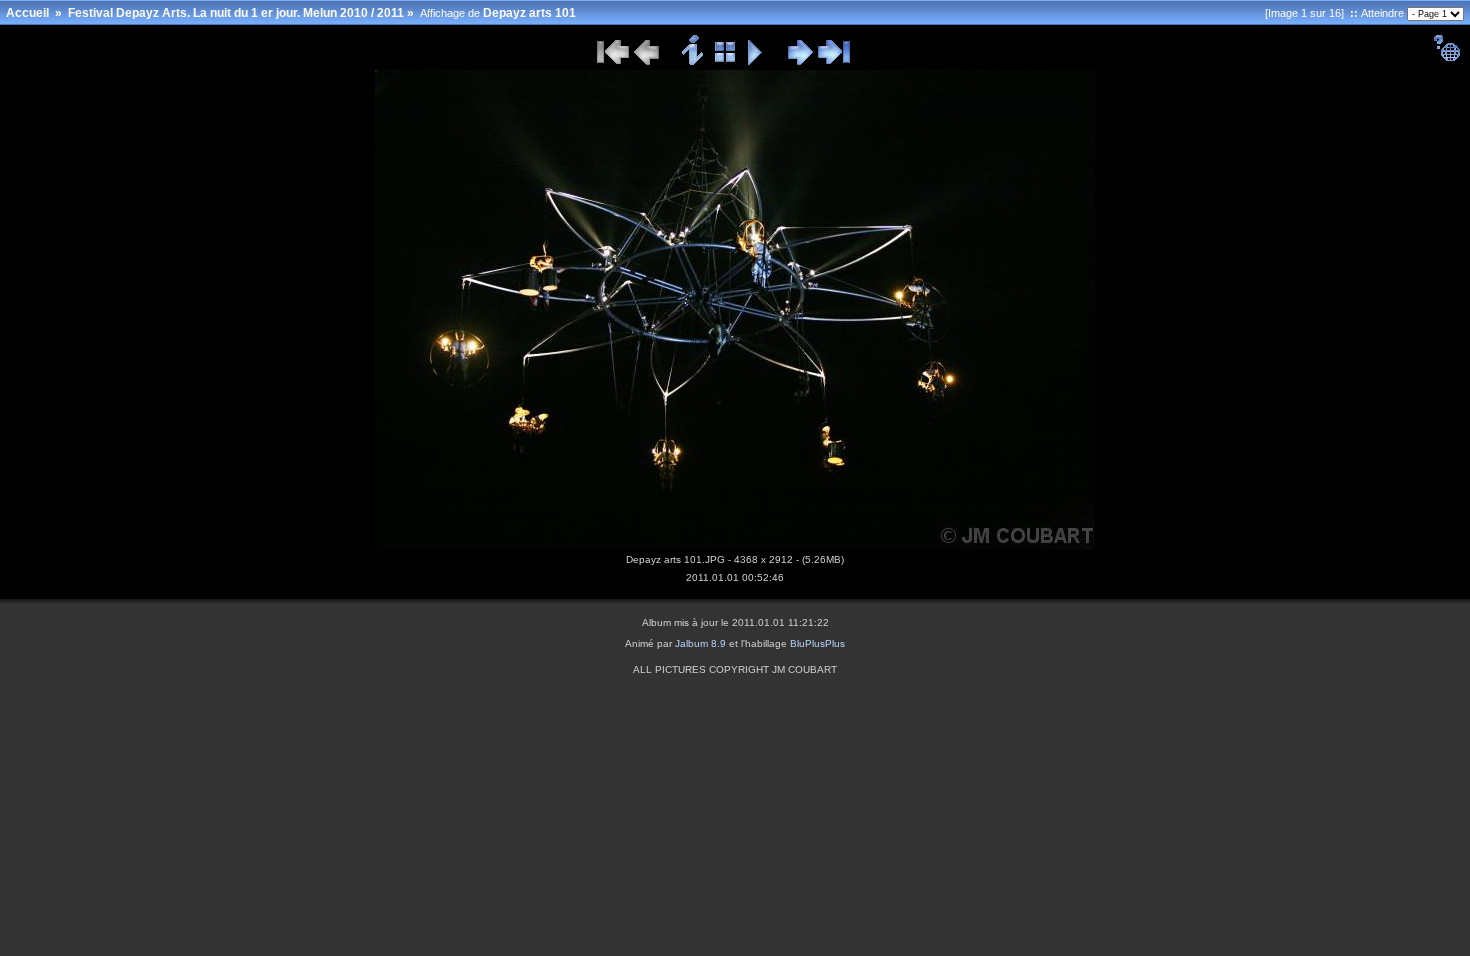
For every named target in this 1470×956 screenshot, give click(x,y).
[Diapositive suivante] (800, 62)
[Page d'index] (725, 62)
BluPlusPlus (817, 643)
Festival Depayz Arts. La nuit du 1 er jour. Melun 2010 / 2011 (236, 13)
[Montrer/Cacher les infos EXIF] (693, 62)
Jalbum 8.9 (700, 643)
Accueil (27, 13)
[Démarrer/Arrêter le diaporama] (755, 62)
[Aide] (1446, 58)
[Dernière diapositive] (834, 62)
